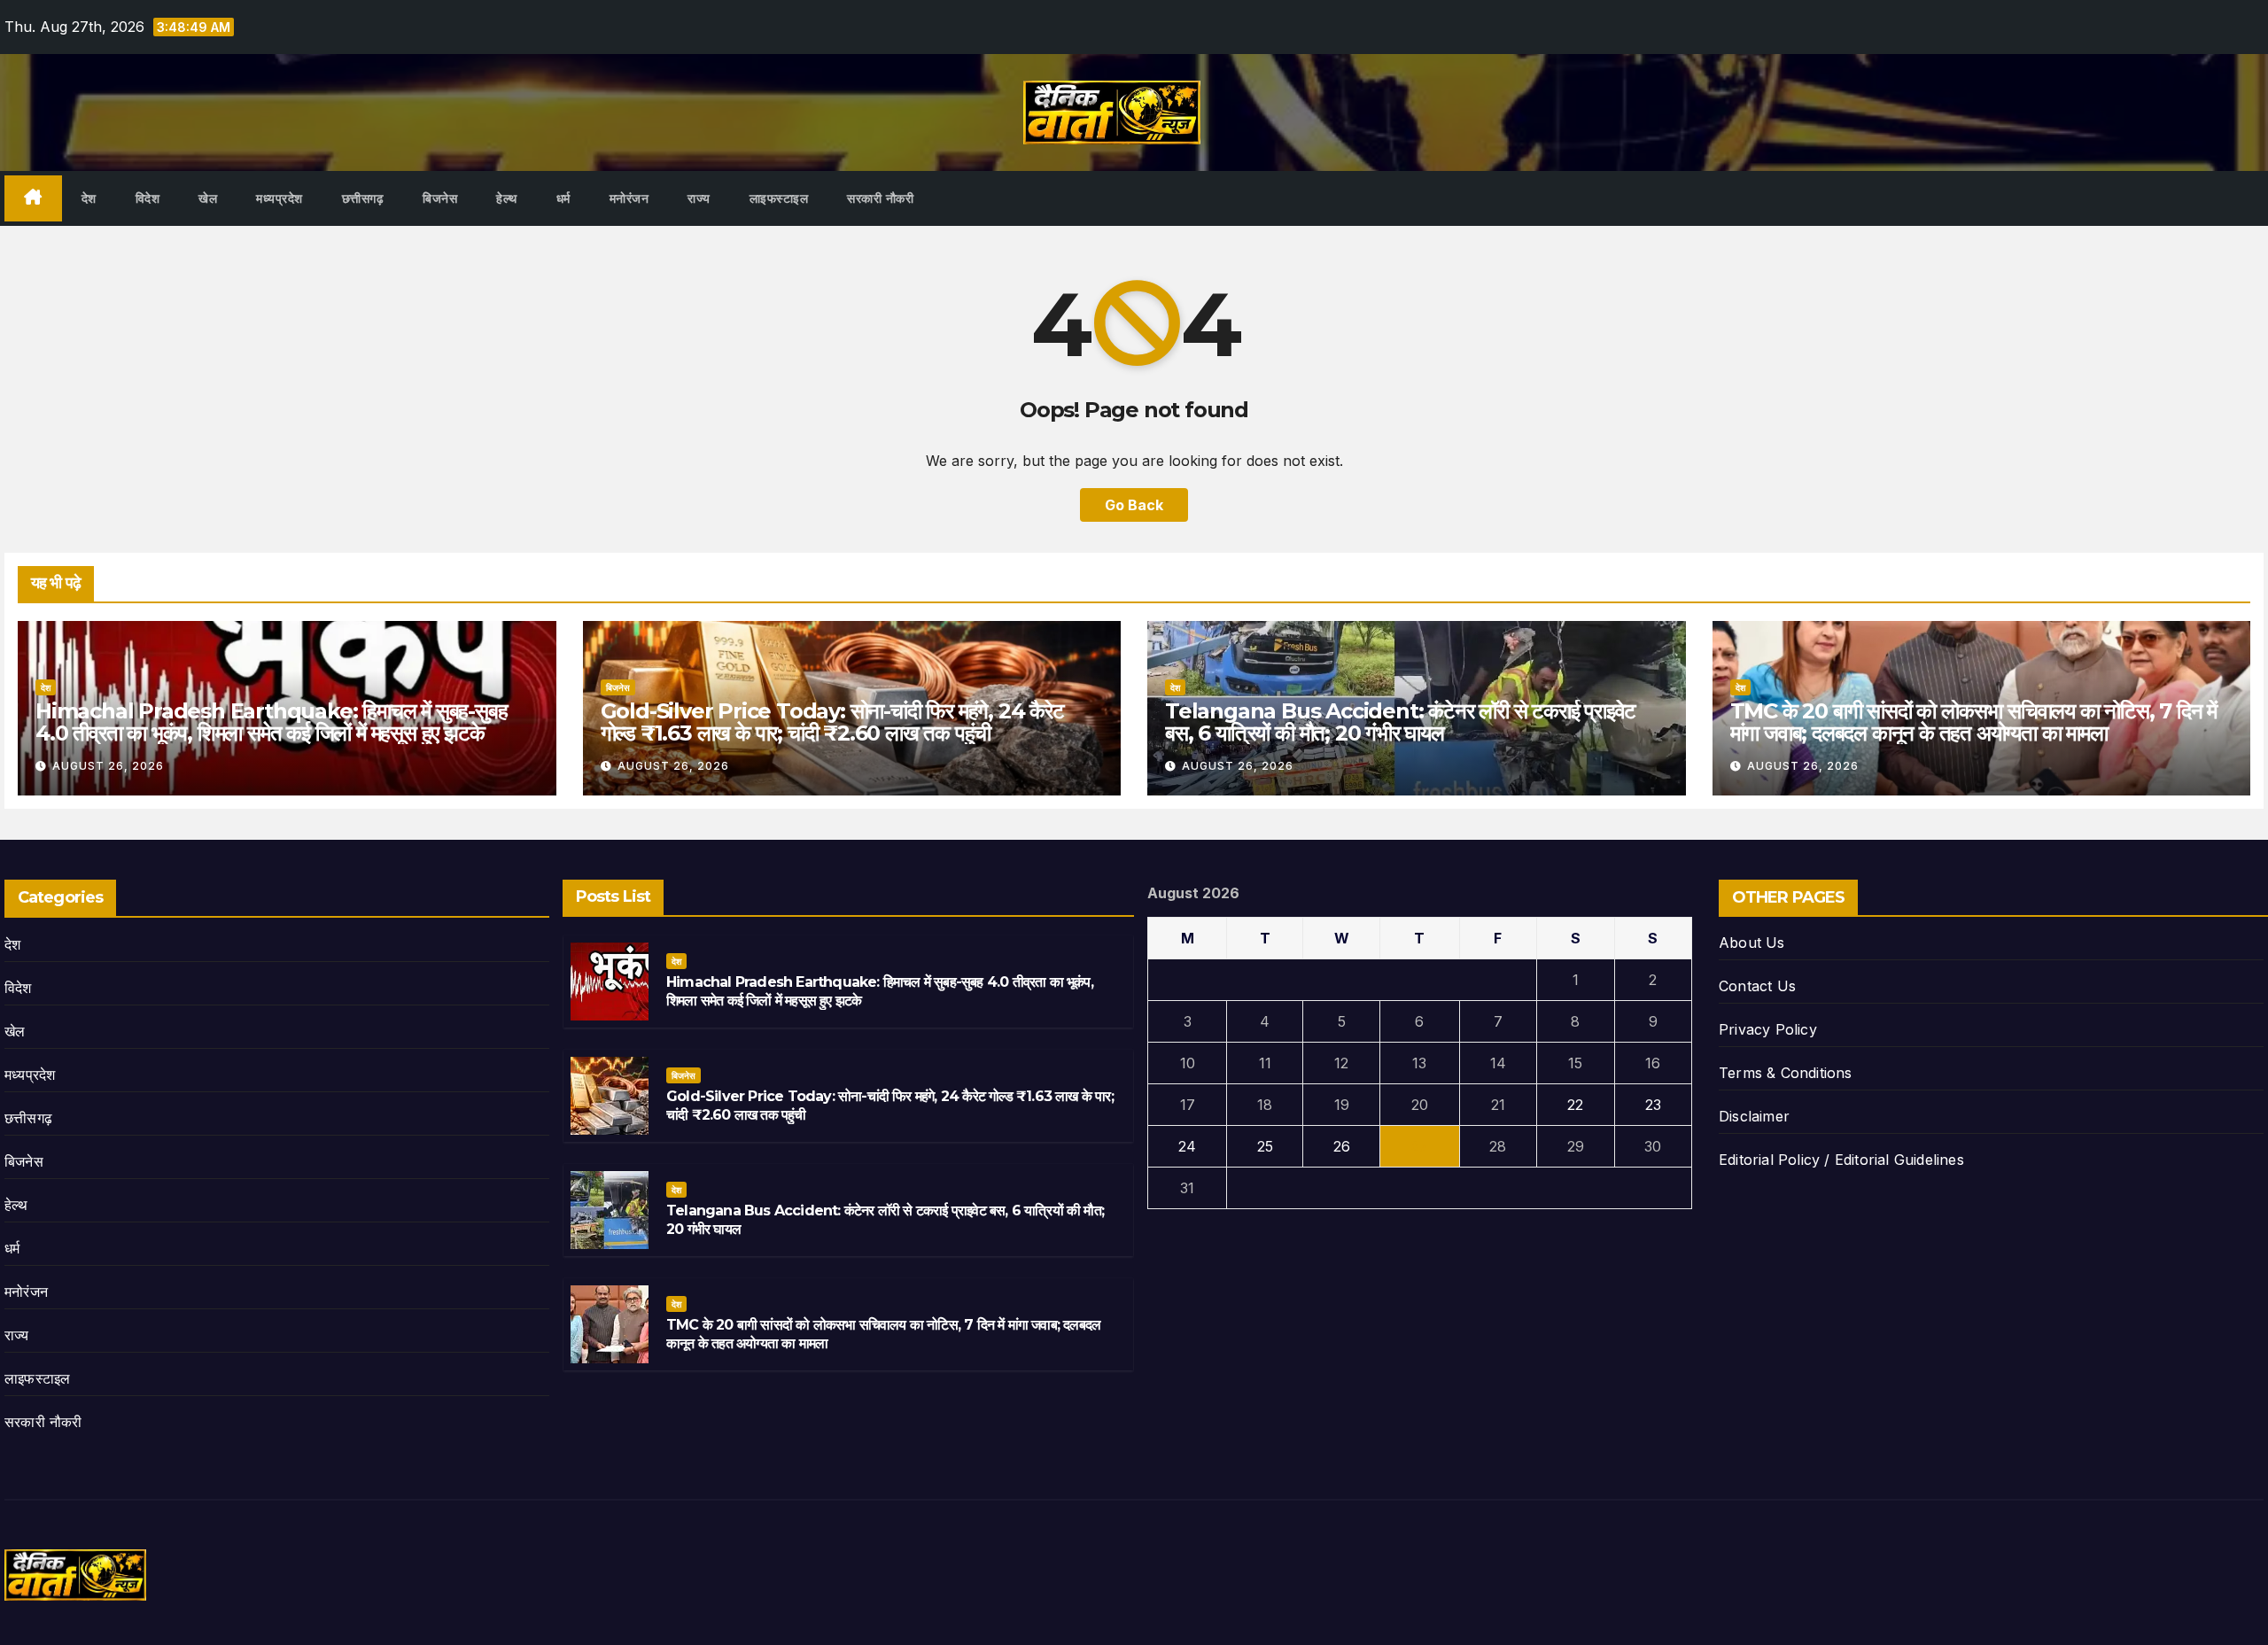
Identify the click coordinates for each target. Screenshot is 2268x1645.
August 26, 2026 (108, 766)
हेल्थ (507, 198)
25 (1265, 1146)
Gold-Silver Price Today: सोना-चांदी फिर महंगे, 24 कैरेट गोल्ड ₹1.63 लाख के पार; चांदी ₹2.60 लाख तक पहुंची (832, 722)
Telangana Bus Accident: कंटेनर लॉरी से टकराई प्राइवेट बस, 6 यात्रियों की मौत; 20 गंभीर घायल (1400, 722)
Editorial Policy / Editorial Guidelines (1841, 1160)
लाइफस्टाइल (779, 198)
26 (1342, 1146)
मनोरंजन (629, 198)
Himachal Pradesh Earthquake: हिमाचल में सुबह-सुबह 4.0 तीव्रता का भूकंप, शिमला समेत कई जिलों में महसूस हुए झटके (271, 722)
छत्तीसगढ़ (363, 198)
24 (1187, 1146)
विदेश (148, 198)
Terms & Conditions (1786, 1073)
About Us (1752, 943)
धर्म (563, 198)
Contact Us (1757, 986)
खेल (208, 198)
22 (1575, 1105)
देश (89, 198)
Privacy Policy (1768, 1029)
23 (1653, 1105)
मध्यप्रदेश (280, 198)
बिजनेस (440, 198)
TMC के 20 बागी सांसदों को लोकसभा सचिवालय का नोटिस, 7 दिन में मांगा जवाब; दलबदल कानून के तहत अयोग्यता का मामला (1974, 722)
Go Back (1134, 505)
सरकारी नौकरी (880, 198)
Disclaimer (1754, 1116)
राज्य (699, 198)
